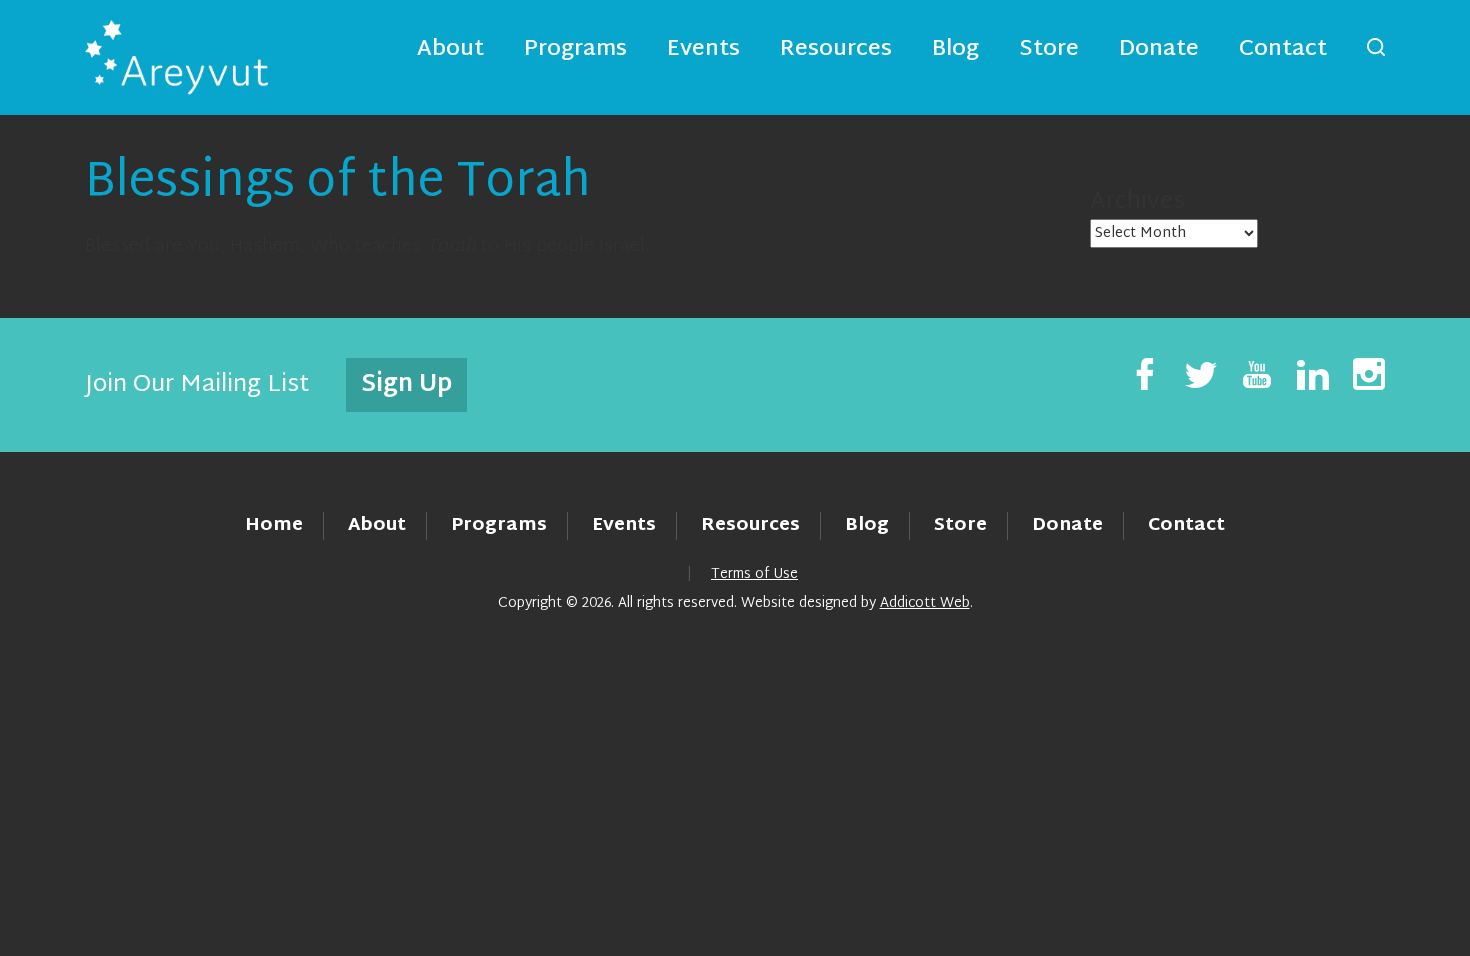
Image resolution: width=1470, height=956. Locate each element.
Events (703, 50)
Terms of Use (754, 574)
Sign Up (406, 385)
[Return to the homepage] (176, 57)
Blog (955, 50)
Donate (1159, 50)
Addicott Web (925, 603)
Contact (1283, 50)
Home (274, 525)
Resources (836, 50)
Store (1049, 50)
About (450, 50)
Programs (575, 50)
